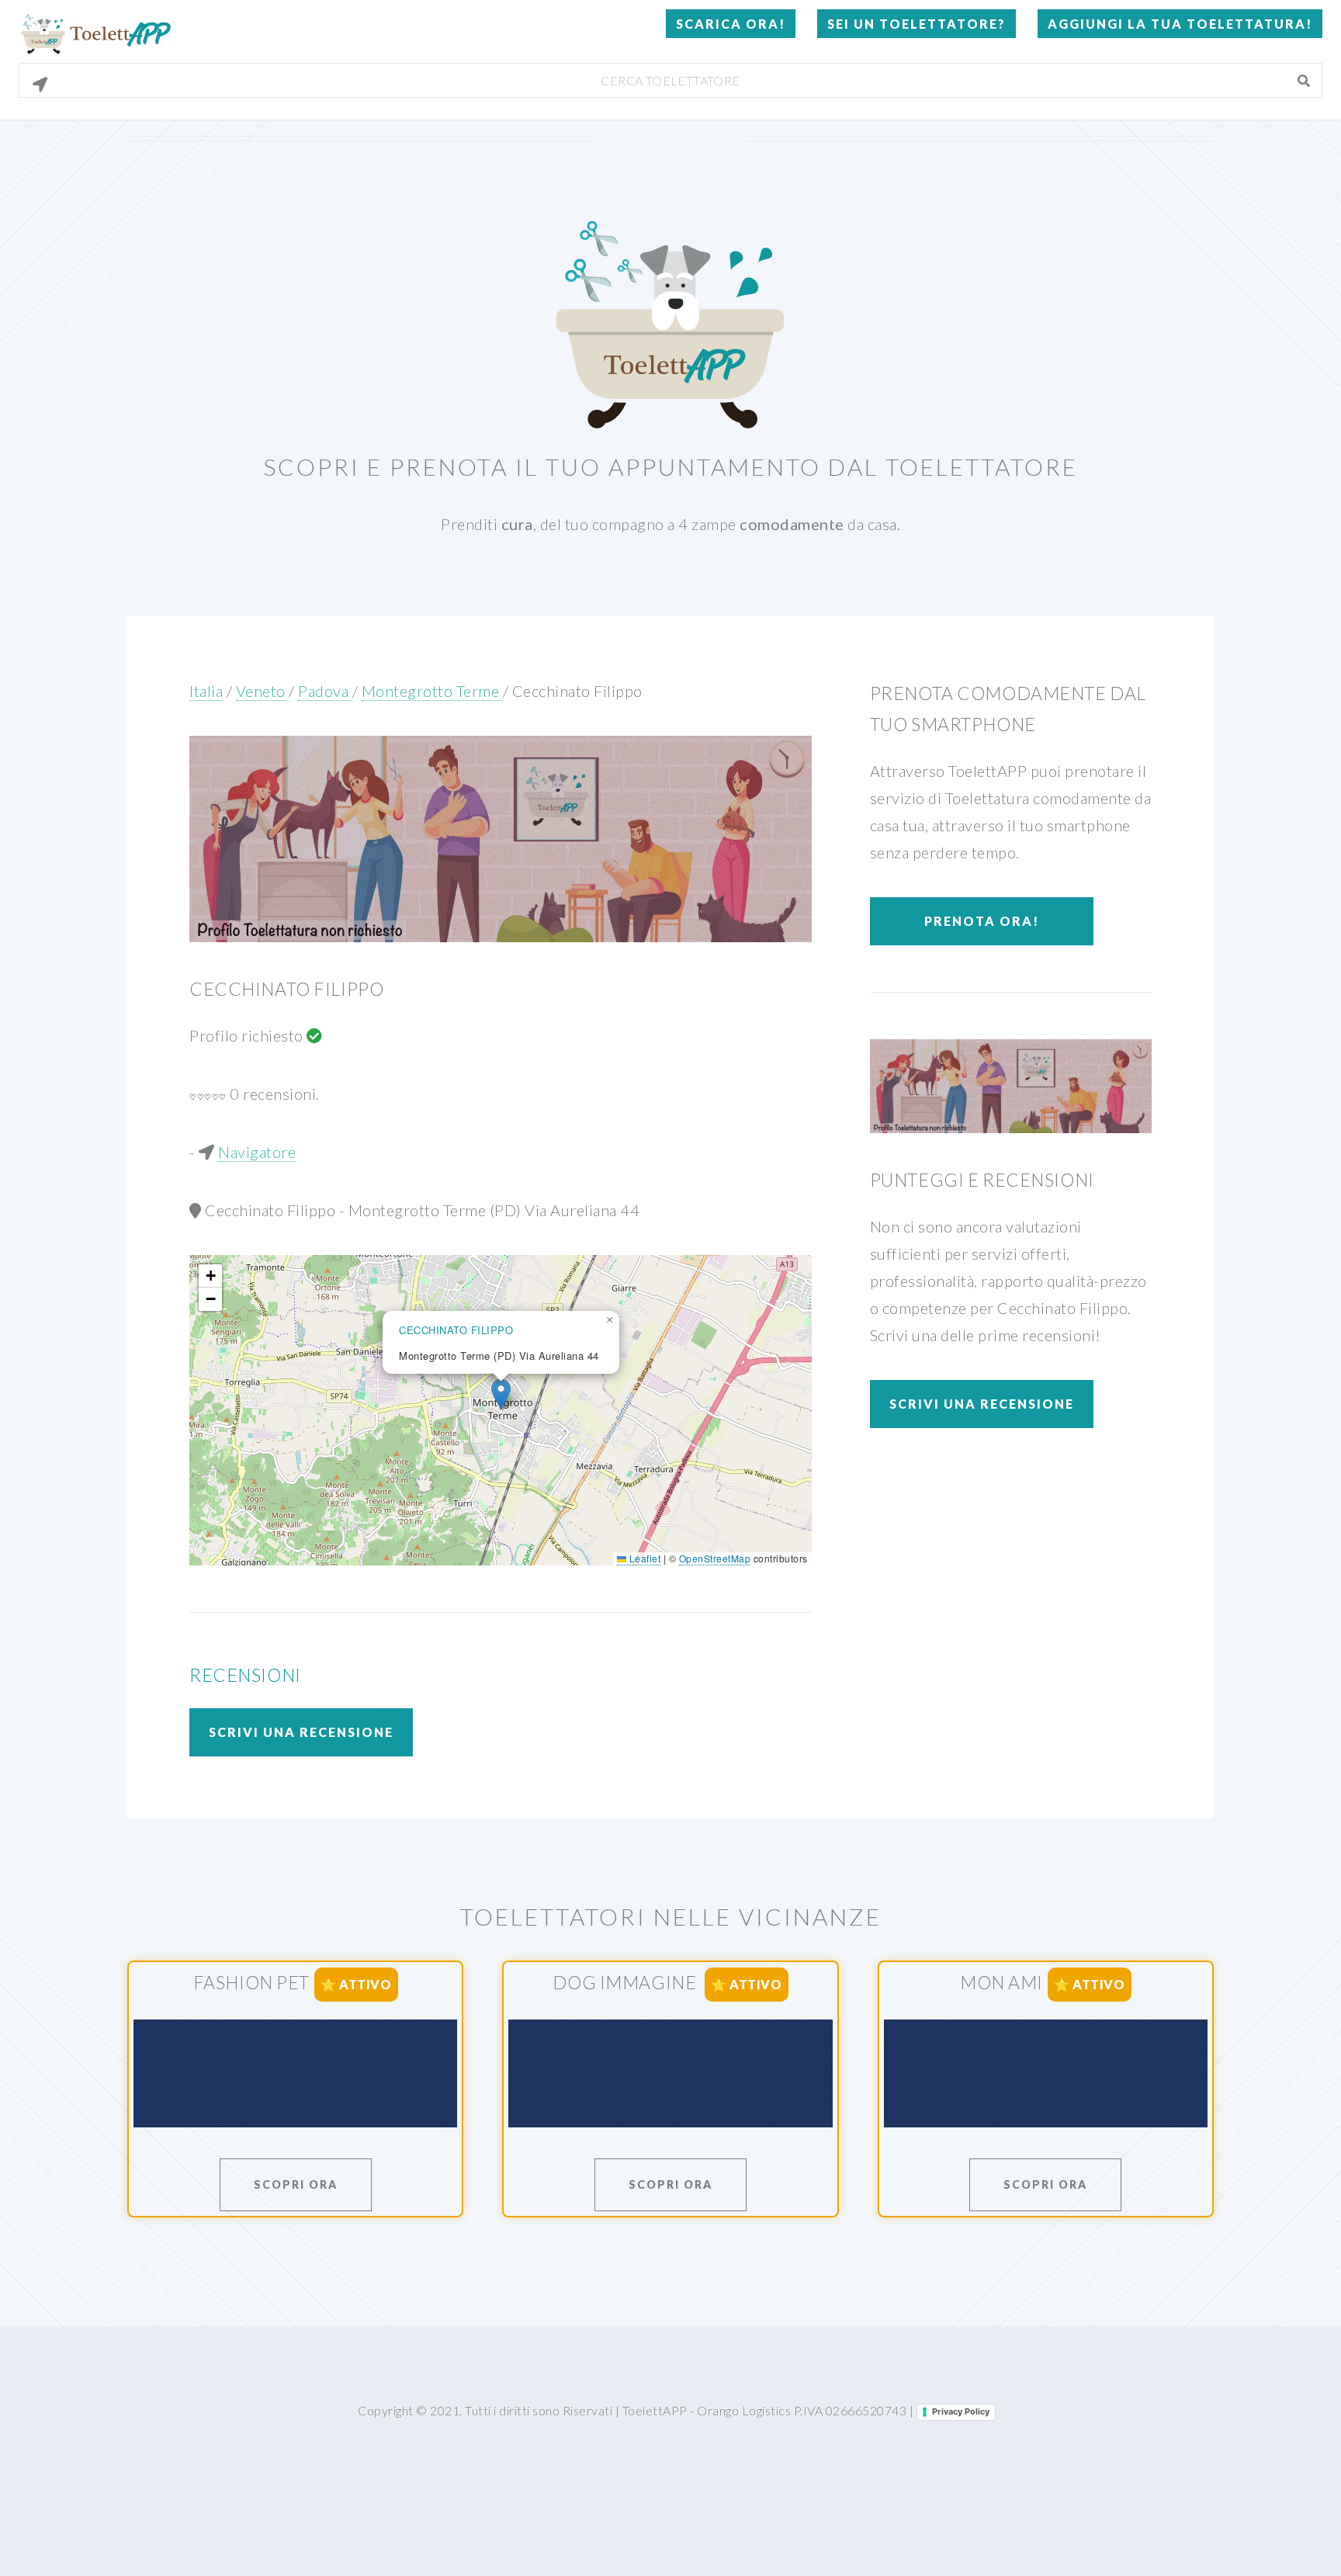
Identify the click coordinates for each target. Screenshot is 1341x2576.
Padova (325, 691)
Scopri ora (296, 2184)
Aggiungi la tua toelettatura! (1180, 24)
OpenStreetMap (715, 1558)
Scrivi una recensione (301, 1732)
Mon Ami (1001, 1982)
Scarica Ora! (731, 24)
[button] (501, 1394)
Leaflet (643, 1558)
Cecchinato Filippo (577, 691)
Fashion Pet (251, 1982)
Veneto (263, 691)
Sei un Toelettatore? (917, 24)
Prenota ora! (982, 921)
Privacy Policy (961, 2411)
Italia (206, 691)
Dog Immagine (626, 1982)
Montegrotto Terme (432, 691)
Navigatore (257, 1152)
